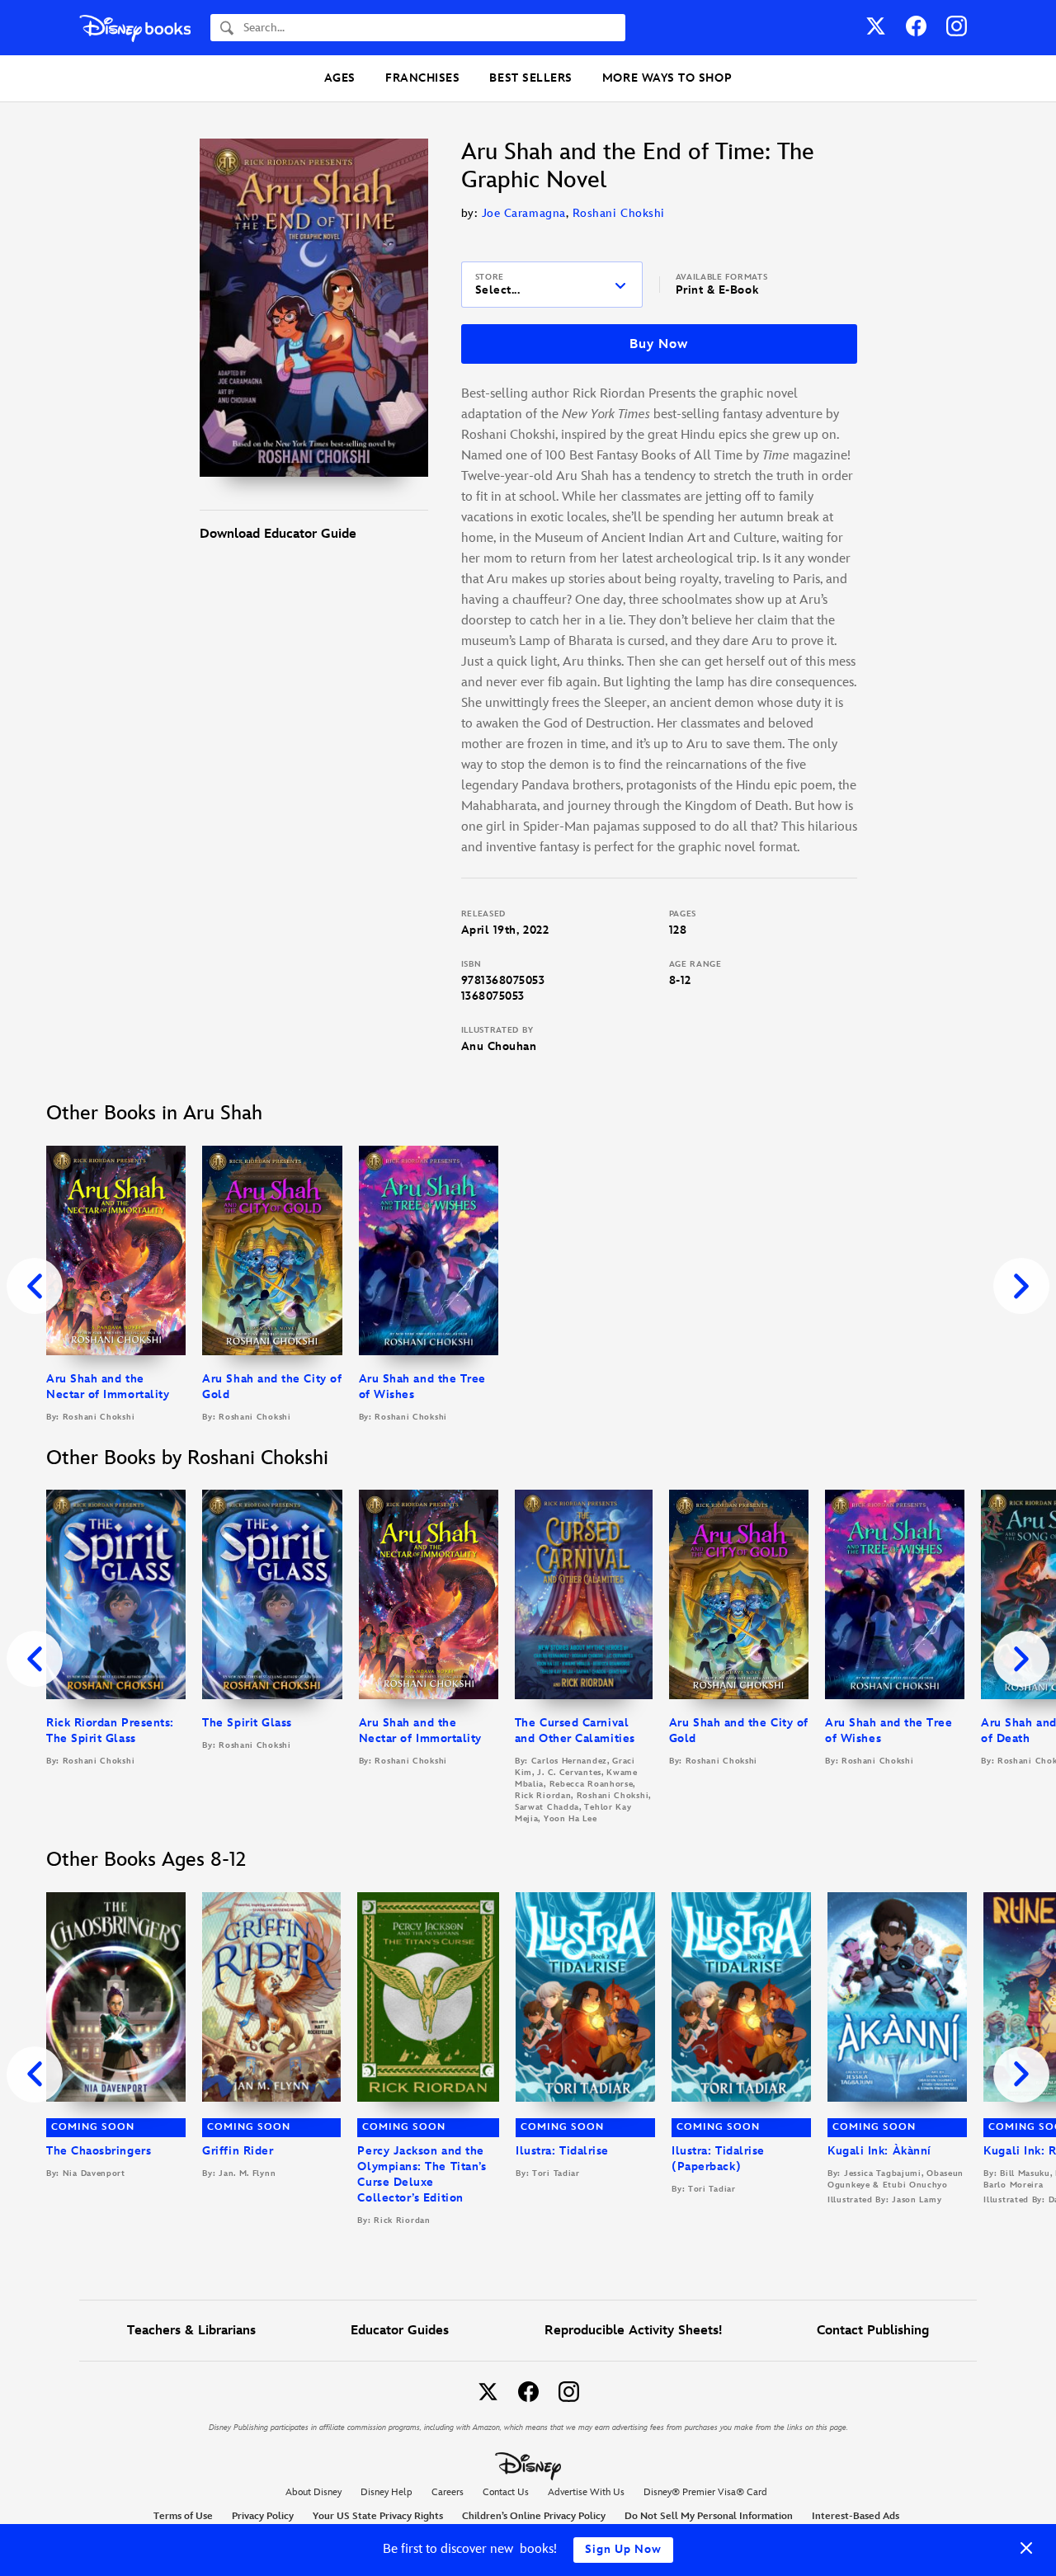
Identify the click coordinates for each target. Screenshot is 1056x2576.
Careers (448, 2492)
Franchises (422, 78)
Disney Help (387, 2492)
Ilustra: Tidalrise (562, 2151)
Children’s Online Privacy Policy (534, 2516)
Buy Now (658, 344)
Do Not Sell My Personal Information (709, 2517)
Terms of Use (183, 2516)
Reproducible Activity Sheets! (633, 2331)
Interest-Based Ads (856, 2516)
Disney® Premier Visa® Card (705, 2492)
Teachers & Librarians (191, 2331)
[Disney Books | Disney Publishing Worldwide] (135, 28)
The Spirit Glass (247, 1723)
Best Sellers (530, 78)
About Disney (313, 2492)
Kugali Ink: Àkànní (879, 2151)
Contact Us (506, 2492)
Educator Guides (400, 2331)
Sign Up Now (623, 2549)
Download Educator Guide (278, 534)
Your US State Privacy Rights (378, 2516)
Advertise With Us (586, 2492)
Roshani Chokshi (619, 213)
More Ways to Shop (667, 78)
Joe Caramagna (524, 213)
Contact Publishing (873, 2331)
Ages (340, 78)
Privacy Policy (263, 2516)
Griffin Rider (238, 2151)
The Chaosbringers (99, 2151)
